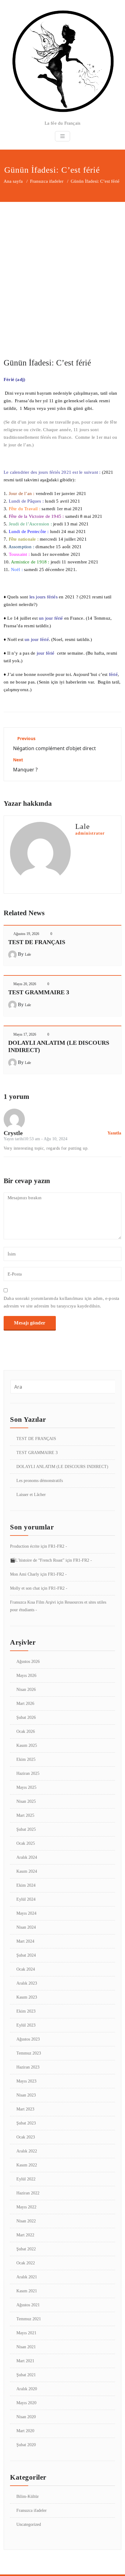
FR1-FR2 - (58, 1546)
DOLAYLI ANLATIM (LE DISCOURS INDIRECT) (62, 1467)
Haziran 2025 (28, 1773)
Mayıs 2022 (26, 2207)
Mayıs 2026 (26, 1676)
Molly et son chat (25, 1588)
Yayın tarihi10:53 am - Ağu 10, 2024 (35, 1139)
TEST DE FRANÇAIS (37, 942)
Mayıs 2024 (26, 1913)
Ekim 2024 (26, 1885)
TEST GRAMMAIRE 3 (39, 992)
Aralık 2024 (27, 1857)
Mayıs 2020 (26, 2403)
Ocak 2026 (26, 1731)
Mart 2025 (25, 1815)
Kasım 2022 (27, 2165)
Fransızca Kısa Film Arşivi (33, 1602)
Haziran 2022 (28, 2193)
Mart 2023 (25, 2109)
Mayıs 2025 (26, 1787)
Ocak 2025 (26, 1843)
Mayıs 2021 (26, 2333)
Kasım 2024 (27, 1871)
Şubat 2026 (26, 1717)
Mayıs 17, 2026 (25, 1034)
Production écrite (25, 1546)
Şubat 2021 (26, 2375)
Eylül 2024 (26, 1899)
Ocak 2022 (26, 2263)
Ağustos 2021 (28, 2305)
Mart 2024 (25, 1941)
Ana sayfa (13, 181)
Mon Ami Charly (25, 1574)
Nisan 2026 (26, 1690)
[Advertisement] (62, 268)
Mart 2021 (25, 2361)
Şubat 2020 (26, 2445)
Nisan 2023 (26, 2095)
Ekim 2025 (26, 1759)
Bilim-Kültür (28, 2496)
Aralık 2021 (27, 2277)
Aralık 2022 (27, 2151)
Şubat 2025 (26, 1829)
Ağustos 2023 (28, 2039)
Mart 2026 (25, 1703)
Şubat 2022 (26, 2249)
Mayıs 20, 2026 (25, 984)
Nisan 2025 (26, 1801)
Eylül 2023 (26, 2025)
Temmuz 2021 (29, 2319)
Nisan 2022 (26, 2221)
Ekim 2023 (26, 2011)
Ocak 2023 (26, 2137)
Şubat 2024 (26, 1955)
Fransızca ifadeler (47, 181)
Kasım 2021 (27, 2291)
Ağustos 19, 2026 (26, 934)
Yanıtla (114, 1133)
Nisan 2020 (26, 2417)
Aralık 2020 (27, 2389)
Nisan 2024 (26, 1927)
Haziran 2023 (28, 2067)
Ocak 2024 (26, 1969)
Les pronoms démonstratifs (40, 1481)
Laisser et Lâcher (31, 1495)
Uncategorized (29, 2524)
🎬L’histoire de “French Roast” (37, 1560)
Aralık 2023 (27, 1983)
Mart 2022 (25, 2235)
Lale (28, 954)
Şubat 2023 (26, 2123)
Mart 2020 (25, 2431)
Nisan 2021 (26, 2347)
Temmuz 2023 (29, 2053)
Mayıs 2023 (26, 2081)
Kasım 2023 (27, 1997)
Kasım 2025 (27, 1745)
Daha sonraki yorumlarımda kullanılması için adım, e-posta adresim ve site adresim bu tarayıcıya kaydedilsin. (61, 1302)
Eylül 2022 (26, 2179)
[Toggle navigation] (62, 136)
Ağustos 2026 (28, 1662)
